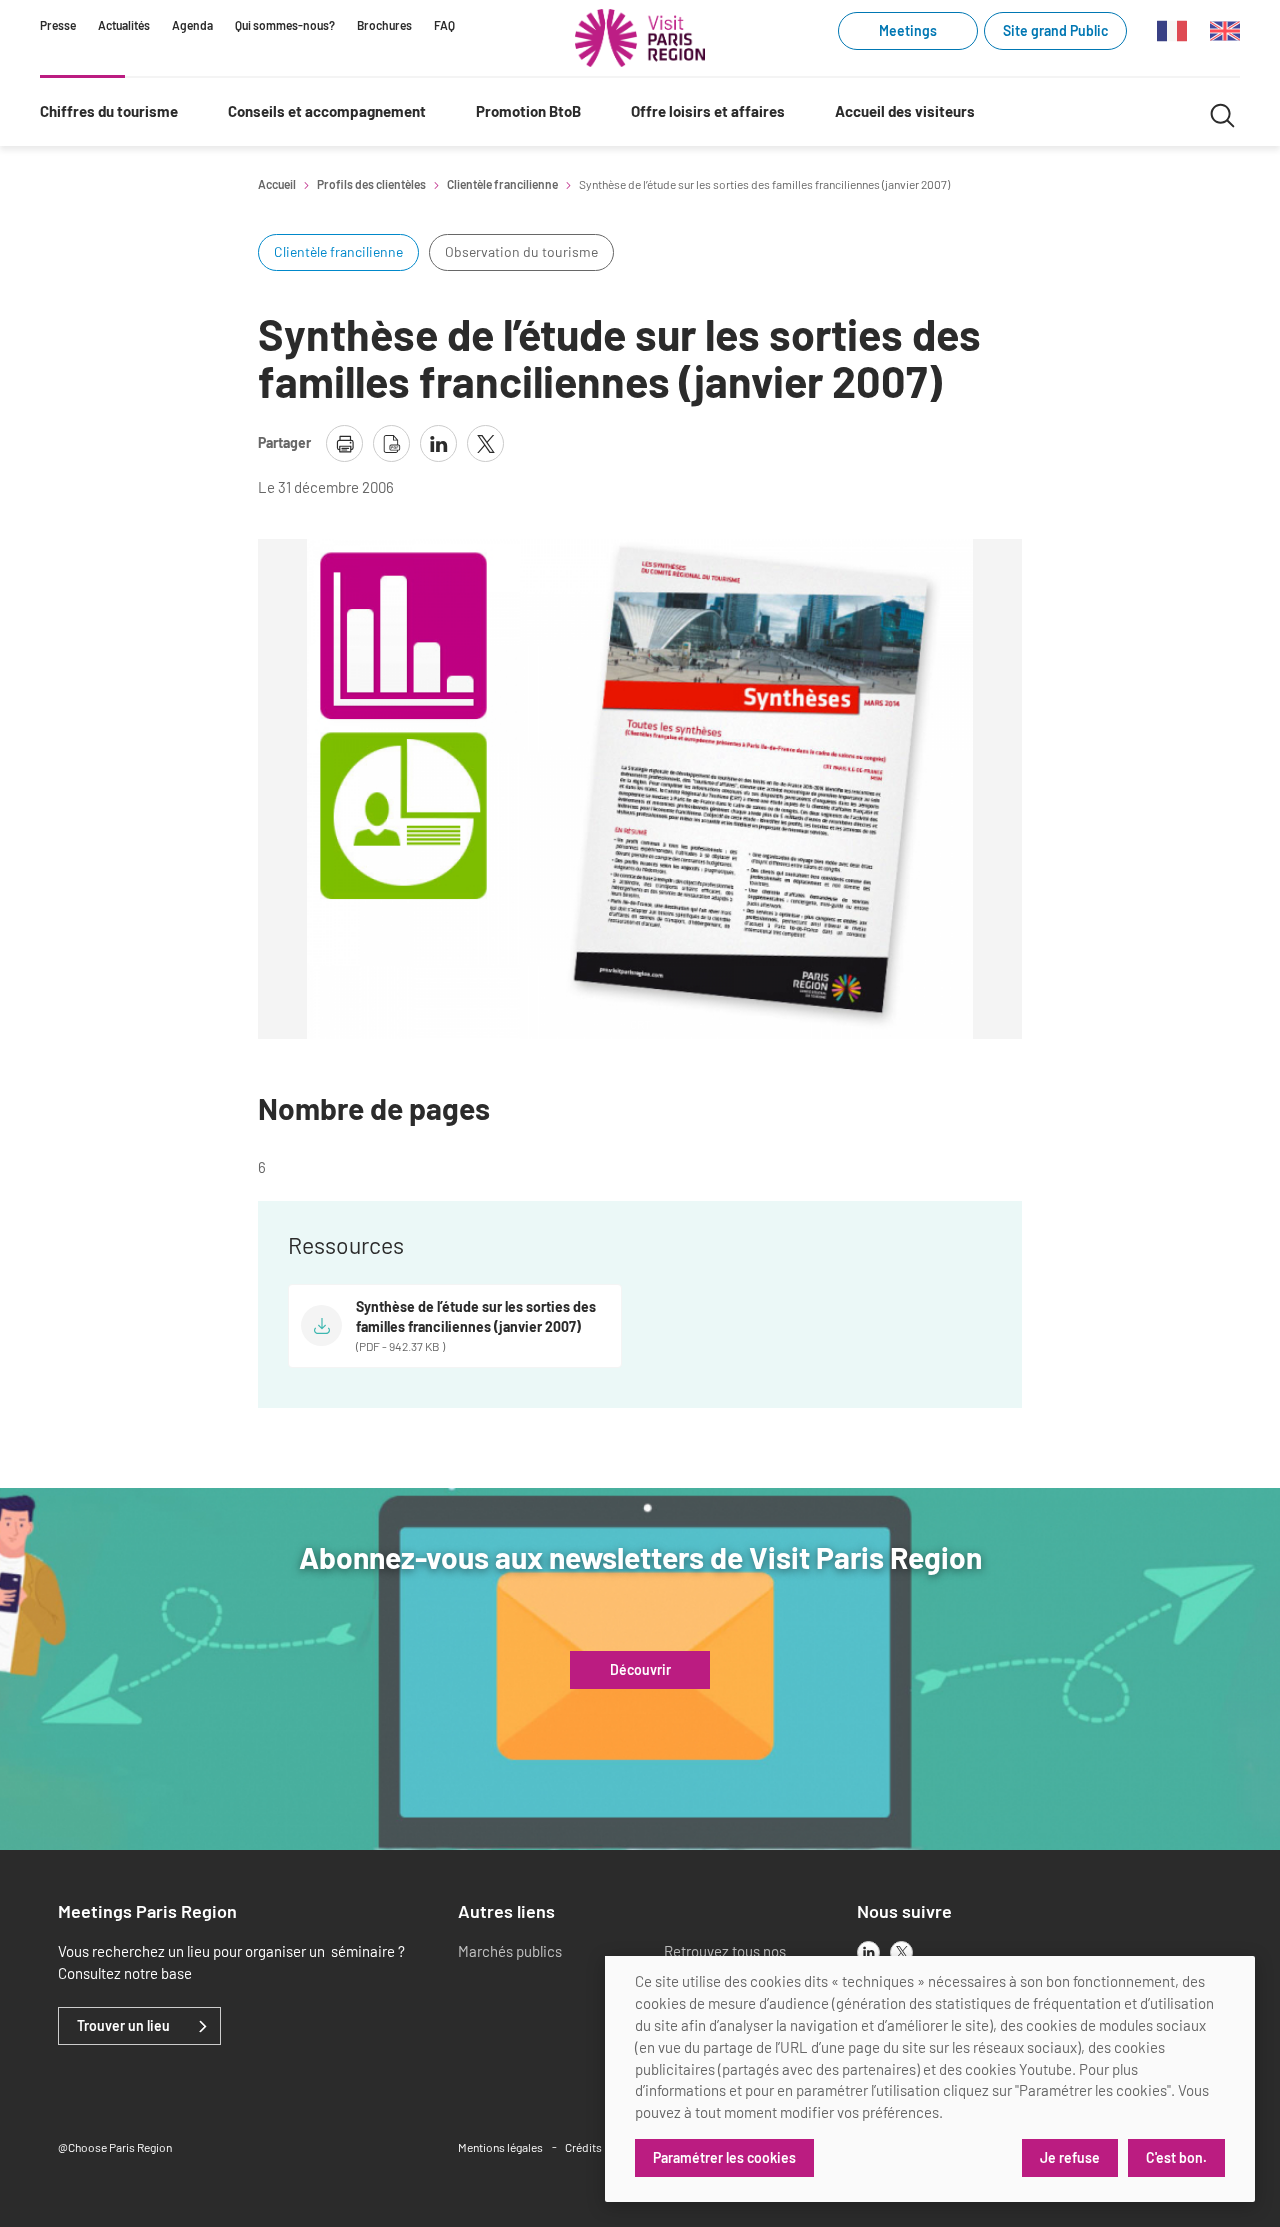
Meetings (908, 30)
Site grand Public (1055, 30)
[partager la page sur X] (485, 443)
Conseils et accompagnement (327, 111)
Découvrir (640, 1670)
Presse (58, 25)
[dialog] (930, 2079)
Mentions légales (500, 2147)
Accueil (277, 184)
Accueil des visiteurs (905, 111)
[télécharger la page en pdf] (391, 443)
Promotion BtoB (528, 111)
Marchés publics (510, 1951)
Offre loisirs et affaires (708, 111)
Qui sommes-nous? (285, 25)
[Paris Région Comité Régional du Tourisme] (640, 38)
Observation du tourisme (521, 251)
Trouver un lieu (123, 2026)
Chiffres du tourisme (109, 111)
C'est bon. (1176, 2157)
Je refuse (1070, 2157)
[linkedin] (868, 1952)
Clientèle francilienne (502, 184)
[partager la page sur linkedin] (438, 443)
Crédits (583, 2147)
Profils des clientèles (371, 184)
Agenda (192, 25)
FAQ (444, 25)
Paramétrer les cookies (724, 2157)
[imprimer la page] (344, 443)
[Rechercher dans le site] (1222, 112)
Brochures (384, 25)
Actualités (124, 25)
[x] (901, 1952)
